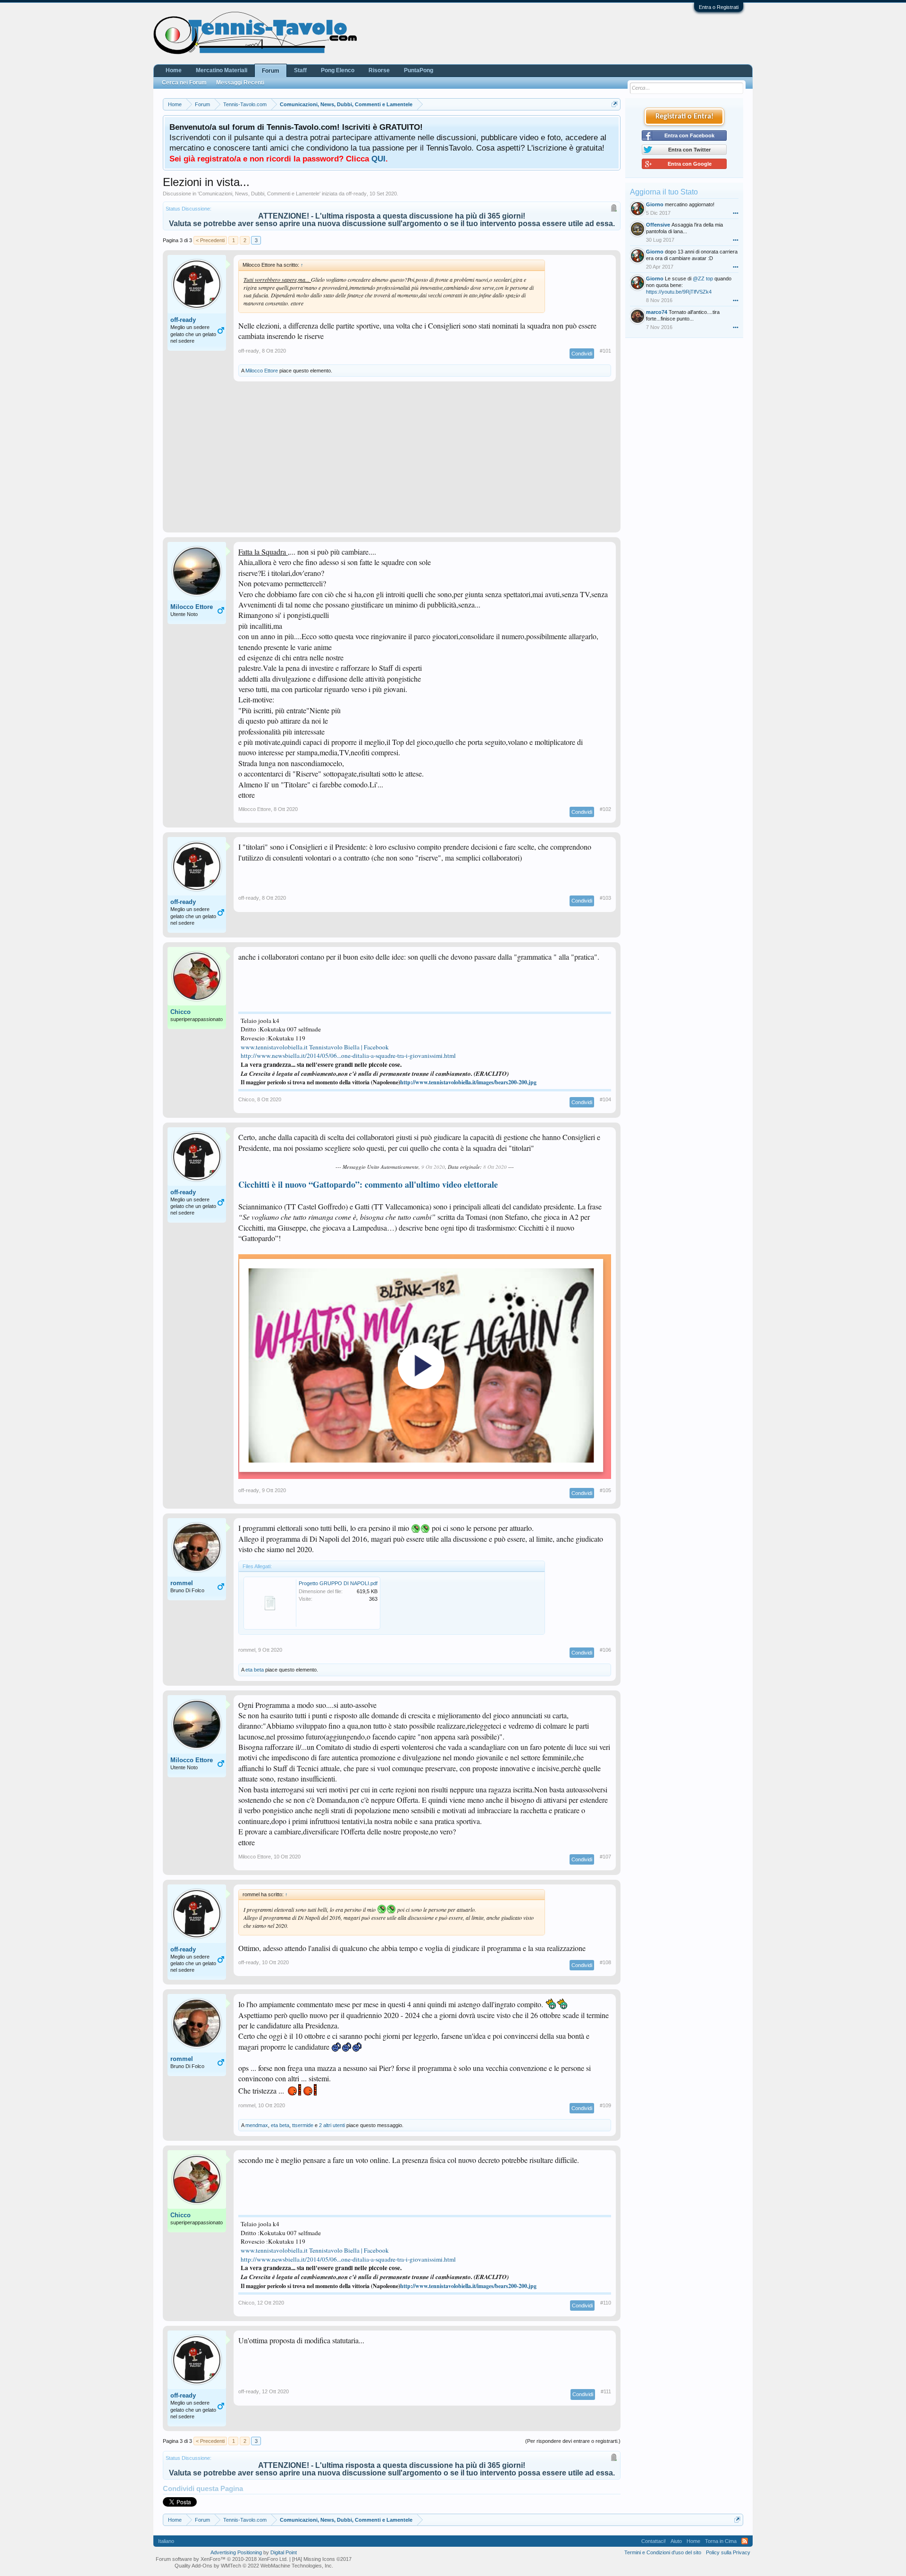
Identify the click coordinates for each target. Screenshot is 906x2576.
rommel (182, 1583)
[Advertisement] (392, 462)
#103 (605, 898)
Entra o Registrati (719, 7)
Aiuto (676, 2541)
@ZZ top (703, 279)
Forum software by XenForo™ (222, 2559)
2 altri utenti (332, 2125)
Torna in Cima (721, 2541)
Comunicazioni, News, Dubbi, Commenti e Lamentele (259, 194)
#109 (605, 2105)
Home (174, 70)
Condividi (582, 354)
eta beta (255, 1670)
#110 (606, 2303)
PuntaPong (419, 70)
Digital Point (284, 2552)
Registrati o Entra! (684, 117)
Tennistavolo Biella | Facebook (349, 1047)
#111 (606, 2391)
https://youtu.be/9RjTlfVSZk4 (679, 292)
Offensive (658, 225)
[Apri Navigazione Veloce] (615, 104)
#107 (605, 1857)
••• (736, 213)
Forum (271, 71)
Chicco (180, 1012)
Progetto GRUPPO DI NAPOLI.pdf (338, 1583)
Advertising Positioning (236, 2552)
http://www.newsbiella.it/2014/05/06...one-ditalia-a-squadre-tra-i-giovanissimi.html (348, 1056)
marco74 (657, 312)
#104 (605, 1099)
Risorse (379, 70)
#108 (605, 1962)
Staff (300, 70)
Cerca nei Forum (184, 83)
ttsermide (303, 2125)
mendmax (257, 2125)
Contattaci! (654, 2541)
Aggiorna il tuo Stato (664, 192)
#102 (605, 809)
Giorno (655, 204)
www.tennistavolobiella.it (274, 1047)
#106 (605, 1650)
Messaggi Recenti (240, 83)
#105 (605, 1490)
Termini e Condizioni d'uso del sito (663, 2552)
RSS (745, 2541)
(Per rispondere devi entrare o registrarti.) (573, 2441)
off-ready (356, 194)
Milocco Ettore (262, 371)
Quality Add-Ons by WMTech (254, 2566)
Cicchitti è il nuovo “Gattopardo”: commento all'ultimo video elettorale (368, 1184)
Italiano (166, 2541)
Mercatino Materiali (222, 70)
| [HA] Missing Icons (320, 2559)
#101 (605, 351)
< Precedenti (210, 240)
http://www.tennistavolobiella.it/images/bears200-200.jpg (468, 1082)
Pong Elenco (338, 70)
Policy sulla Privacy (728, 2552)
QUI (378, 159)
